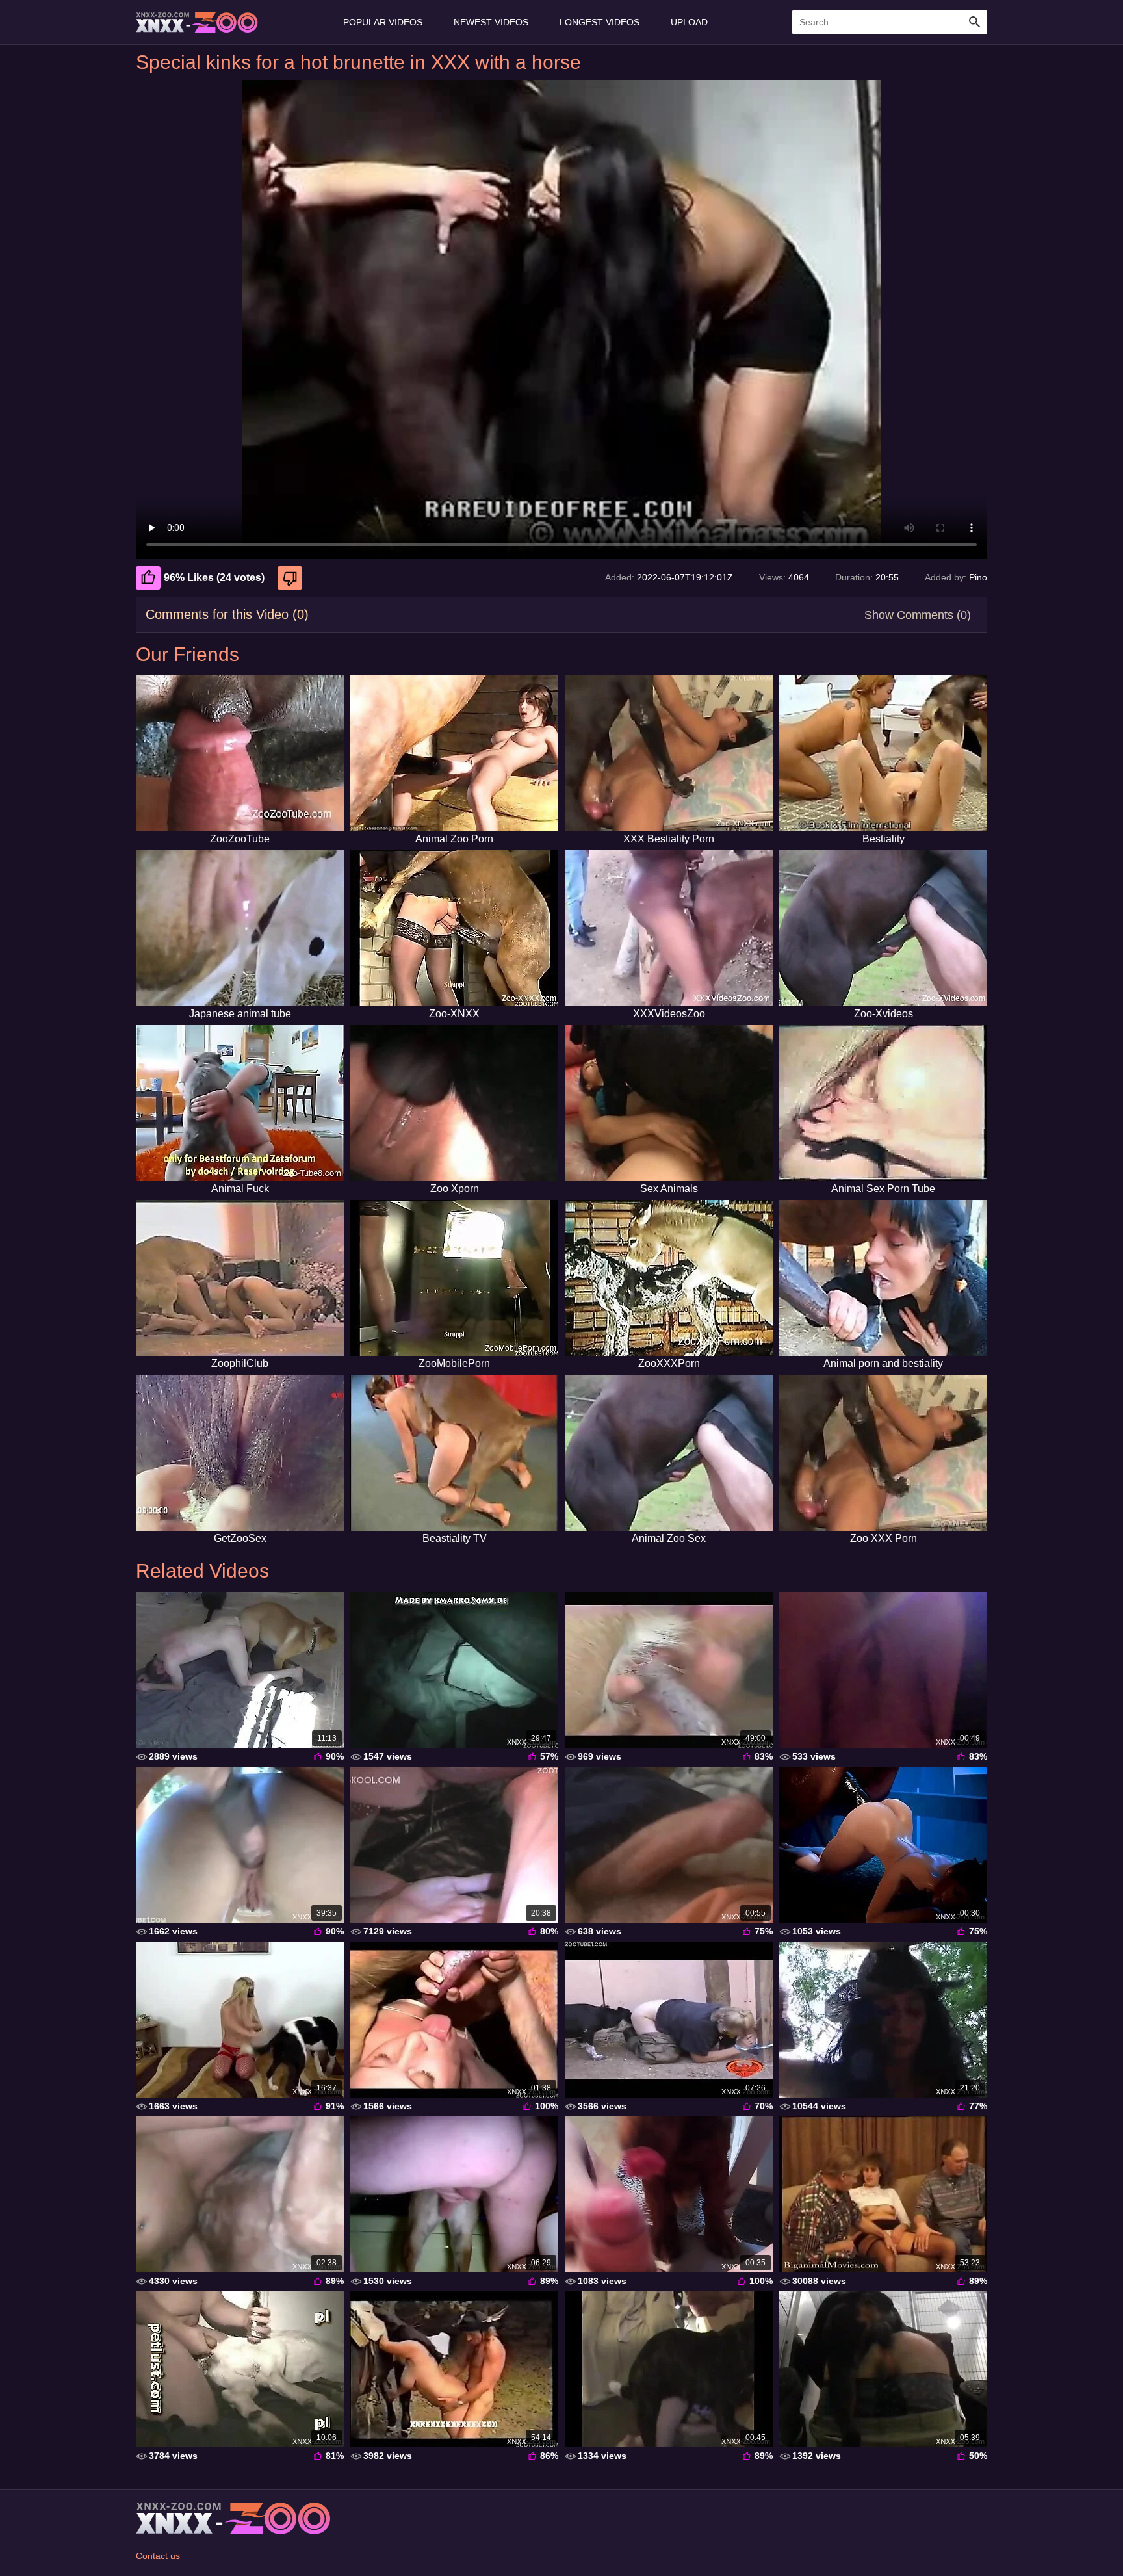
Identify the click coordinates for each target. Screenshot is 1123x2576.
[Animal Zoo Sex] (669, 1453)
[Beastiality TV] (454, 1453)
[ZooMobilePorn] (454, 1278)
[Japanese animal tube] (240, 928)
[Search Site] (975, 22)
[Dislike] (291, 578)
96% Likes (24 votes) (214, 578)
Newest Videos (491, 22)
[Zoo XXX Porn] (883, 1453)
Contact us (158, 2556)
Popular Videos (383, 22)
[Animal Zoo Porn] (454, 753)
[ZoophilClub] (240, 1278)
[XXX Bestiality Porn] (669, 753)
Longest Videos (600, 22)
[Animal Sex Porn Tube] (883, 1103)
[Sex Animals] (669, 1103)
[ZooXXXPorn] (669, 1278)
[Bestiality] (883, 753)
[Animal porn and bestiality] (883, 1278)
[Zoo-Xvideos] (883, 928)
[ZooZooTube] (240, 753)
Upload (689, 22)
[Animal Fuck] (240, 1103)
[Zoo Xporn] (454, 1103)
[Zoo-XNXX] (454, 928)
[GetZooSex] (240, 1453)
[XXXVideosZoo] (669, 928)
